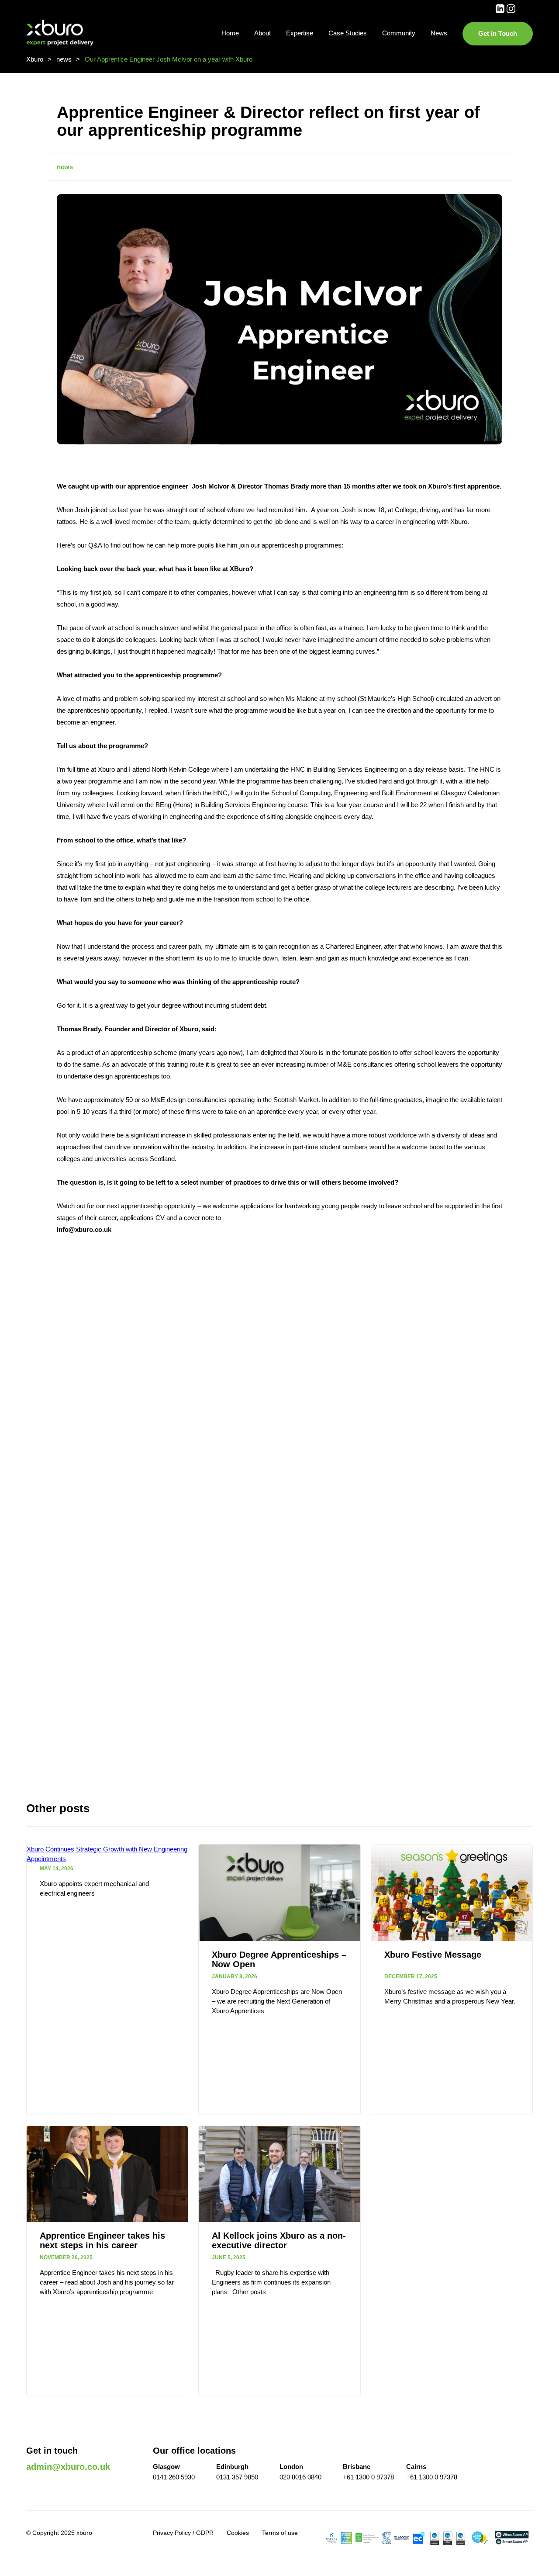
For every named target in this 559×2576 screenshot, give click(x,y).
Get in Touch (498, 33)
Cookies (238, 2533)
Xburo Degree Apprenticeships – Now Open (279, 1959)
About (262, 33)
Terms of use (280, 2533)
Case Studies (348, 33)
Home (230, 33)
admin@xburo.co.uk (68, 2467)
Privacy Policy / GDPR (183, 2533)
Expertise (300, 33)
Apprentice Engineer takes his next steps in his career (102, 2240)
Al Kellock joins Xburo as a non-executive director (279, 2240)
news (65, 167)
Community (399, 33)
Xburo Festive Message (433, 1955)
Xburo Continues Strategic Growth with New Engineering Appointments (107, 1854)
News (439, 33)
